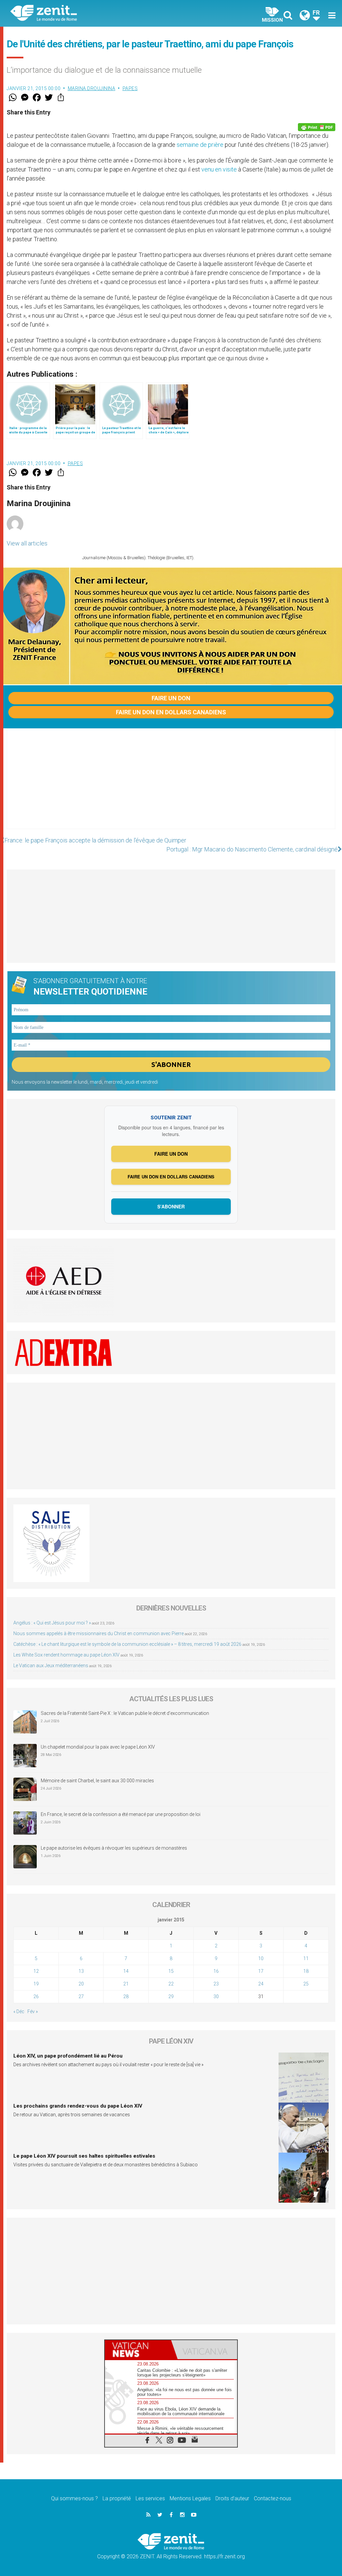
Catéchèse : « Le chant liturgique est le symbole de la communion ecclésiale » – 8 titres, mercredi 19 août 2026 (127, 1644)
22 (171, 1984)
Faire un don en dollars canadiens (171, 712)
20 (81, 1984)
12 (36, 1971)
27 (81, 1996)
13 (81, 1971)
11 (306, 1958)
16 (216, 1971)
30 (216, 1996)
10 (261, 1958)
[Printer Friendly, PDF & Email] (317, 127)
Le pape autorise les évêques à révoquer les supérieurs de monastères (114, 1848)
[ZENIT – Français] (96, 14)
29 (171, 1996)
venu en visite (219, 169)
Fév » (33, 2011)
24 (261, 1984)
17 (261, 1971)
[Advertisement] (171, 785)
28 (126, 1996)
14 (126, 1971)
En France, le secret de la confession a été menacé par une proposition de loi (121, 1814)
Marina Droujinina (92, 88)
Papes (130, 88)
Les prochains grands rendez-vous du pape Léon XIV (78, 2106)
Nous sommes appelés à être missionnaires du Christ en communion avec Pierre (99, 1633)
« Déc (19, 2011)
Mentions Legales (190, 2498)
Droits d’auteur (232, 2498)
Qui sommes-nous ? (74, 2498)
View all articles (27, 543)
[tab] (138, 2350)
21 (126, 1984)
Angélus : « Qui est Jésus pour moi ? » (52, 1623)
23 (216, 1984)
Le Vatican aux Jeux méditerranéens (51, 1666)
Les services (150, 2498)
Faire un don (171, 698)
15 (171, 1971)
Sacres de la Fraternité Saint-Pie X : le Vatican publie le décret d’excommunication (125, 1713)
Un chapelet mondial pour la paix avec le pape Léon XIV (98, 1747)
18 (306, 1971)
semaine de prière (200, 145)
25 (306, 1984)
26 (36, 1996)
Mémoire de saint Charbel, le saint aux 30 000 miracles (97, 1781)
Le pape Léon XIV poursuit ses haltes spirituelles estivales (84, 2156)
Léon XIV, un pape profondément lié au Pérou (68, 2056)
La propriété (117, 2498)
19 (36, 1984)
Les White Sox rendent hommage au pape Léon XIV (66, 1655)
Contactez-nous (273, 2498)
